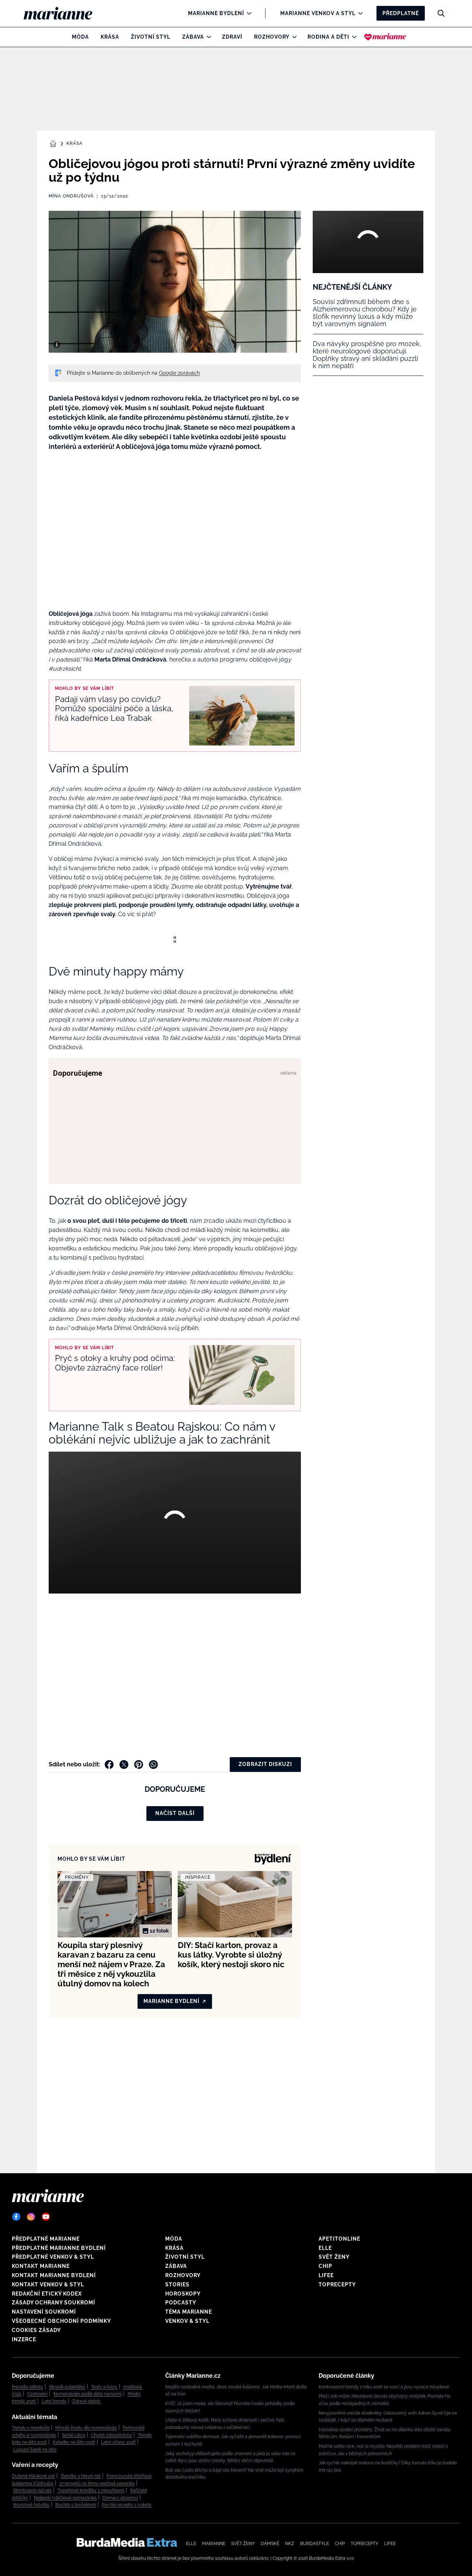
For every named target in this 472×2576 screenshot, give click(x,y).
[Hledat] (441, 13)
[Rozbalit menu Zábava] (207, 37)
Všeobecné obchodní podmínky (61, 2321)
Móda (80, 37)
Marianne (214, 2544)
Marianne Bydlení (216, 13)
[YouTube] (46, 2217)
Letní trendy (54, 2401)
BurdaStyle (315, 2544)
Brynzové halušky (31, 2505)
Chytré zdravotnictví (112, 2435)
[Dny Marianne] (385, 37)
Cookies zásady (36, 2330)
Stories (177, 2284)
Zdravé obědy (86, 2401)
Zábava (193, 37)
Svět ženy (334, 2257)
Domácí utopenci (120, 2498)
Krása (110, 37)
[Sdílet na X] (124, 1765)
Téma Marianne (189, 2312)
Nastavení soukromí (44, 2312)
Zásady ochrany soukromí (53, 2303)
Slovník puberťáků (67, 2387)
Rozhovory (272, 37)
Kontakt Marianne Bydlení (54, 2275)
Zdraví (232, 37)
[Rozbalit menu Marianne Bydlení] (247, 13)
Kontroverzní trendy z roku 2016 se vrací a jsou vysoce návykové (384, 2387)
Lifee (326, 2275)
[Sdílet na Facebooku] (109, 1765)
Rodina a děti (328, 37)
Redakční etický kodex (47, 2294)
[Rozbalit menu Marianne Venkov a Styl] (359, 13)
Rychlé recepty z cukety (127, 2505)
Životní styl (151, 37)
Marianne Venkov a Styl (318, 13)
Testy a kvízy (104, 2387)
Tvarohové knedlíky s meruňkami (91, 2491)
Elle (325, 2248)
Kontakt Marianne (41, 2266)
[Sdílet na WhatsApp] (153, 1765)
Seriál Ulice (74, 2435)
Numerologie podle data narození (88, 2394)
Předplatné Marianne (46, 2239)
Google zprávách (179, 373)
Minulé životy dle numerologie (86, 2428)
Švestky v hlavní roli (81, 2476)
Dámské (270, 2544)
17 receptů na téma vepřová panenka (97, 2483)
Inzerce (24, 2339)
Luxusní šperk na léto (35, 2450)
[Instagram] (31, 2217)
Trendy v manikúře (31, 2428)
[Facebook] (16, 2217)
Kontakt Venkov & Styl (48, 2284)
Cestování (37, 2394)
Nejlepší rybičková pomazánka (65, 2498)
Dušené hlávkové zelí (33, 2476)
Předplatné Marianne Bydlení (59, 2248)
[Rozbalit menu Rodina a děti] (352, 37)
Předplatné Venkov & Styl (53, 2257)
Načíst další (175, 1813)
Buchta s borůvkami (76, 2505)
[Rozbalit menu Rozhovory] (293, 37)
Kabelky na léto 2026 (74, 2442)
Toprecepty (337, 2284)
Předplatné (401, 13)
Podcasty (181, 2303)
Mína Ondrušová (71, 196)
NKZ (290, 2544)
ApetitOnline (339, 2239)
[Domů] (64, 13)
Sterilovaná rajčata (32, 2491)
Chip (325, 2266)
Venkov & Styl (187, 2321)
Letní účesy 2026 (118, 2442)
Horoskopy (183, 2294)
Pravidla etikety (27, 2387)
